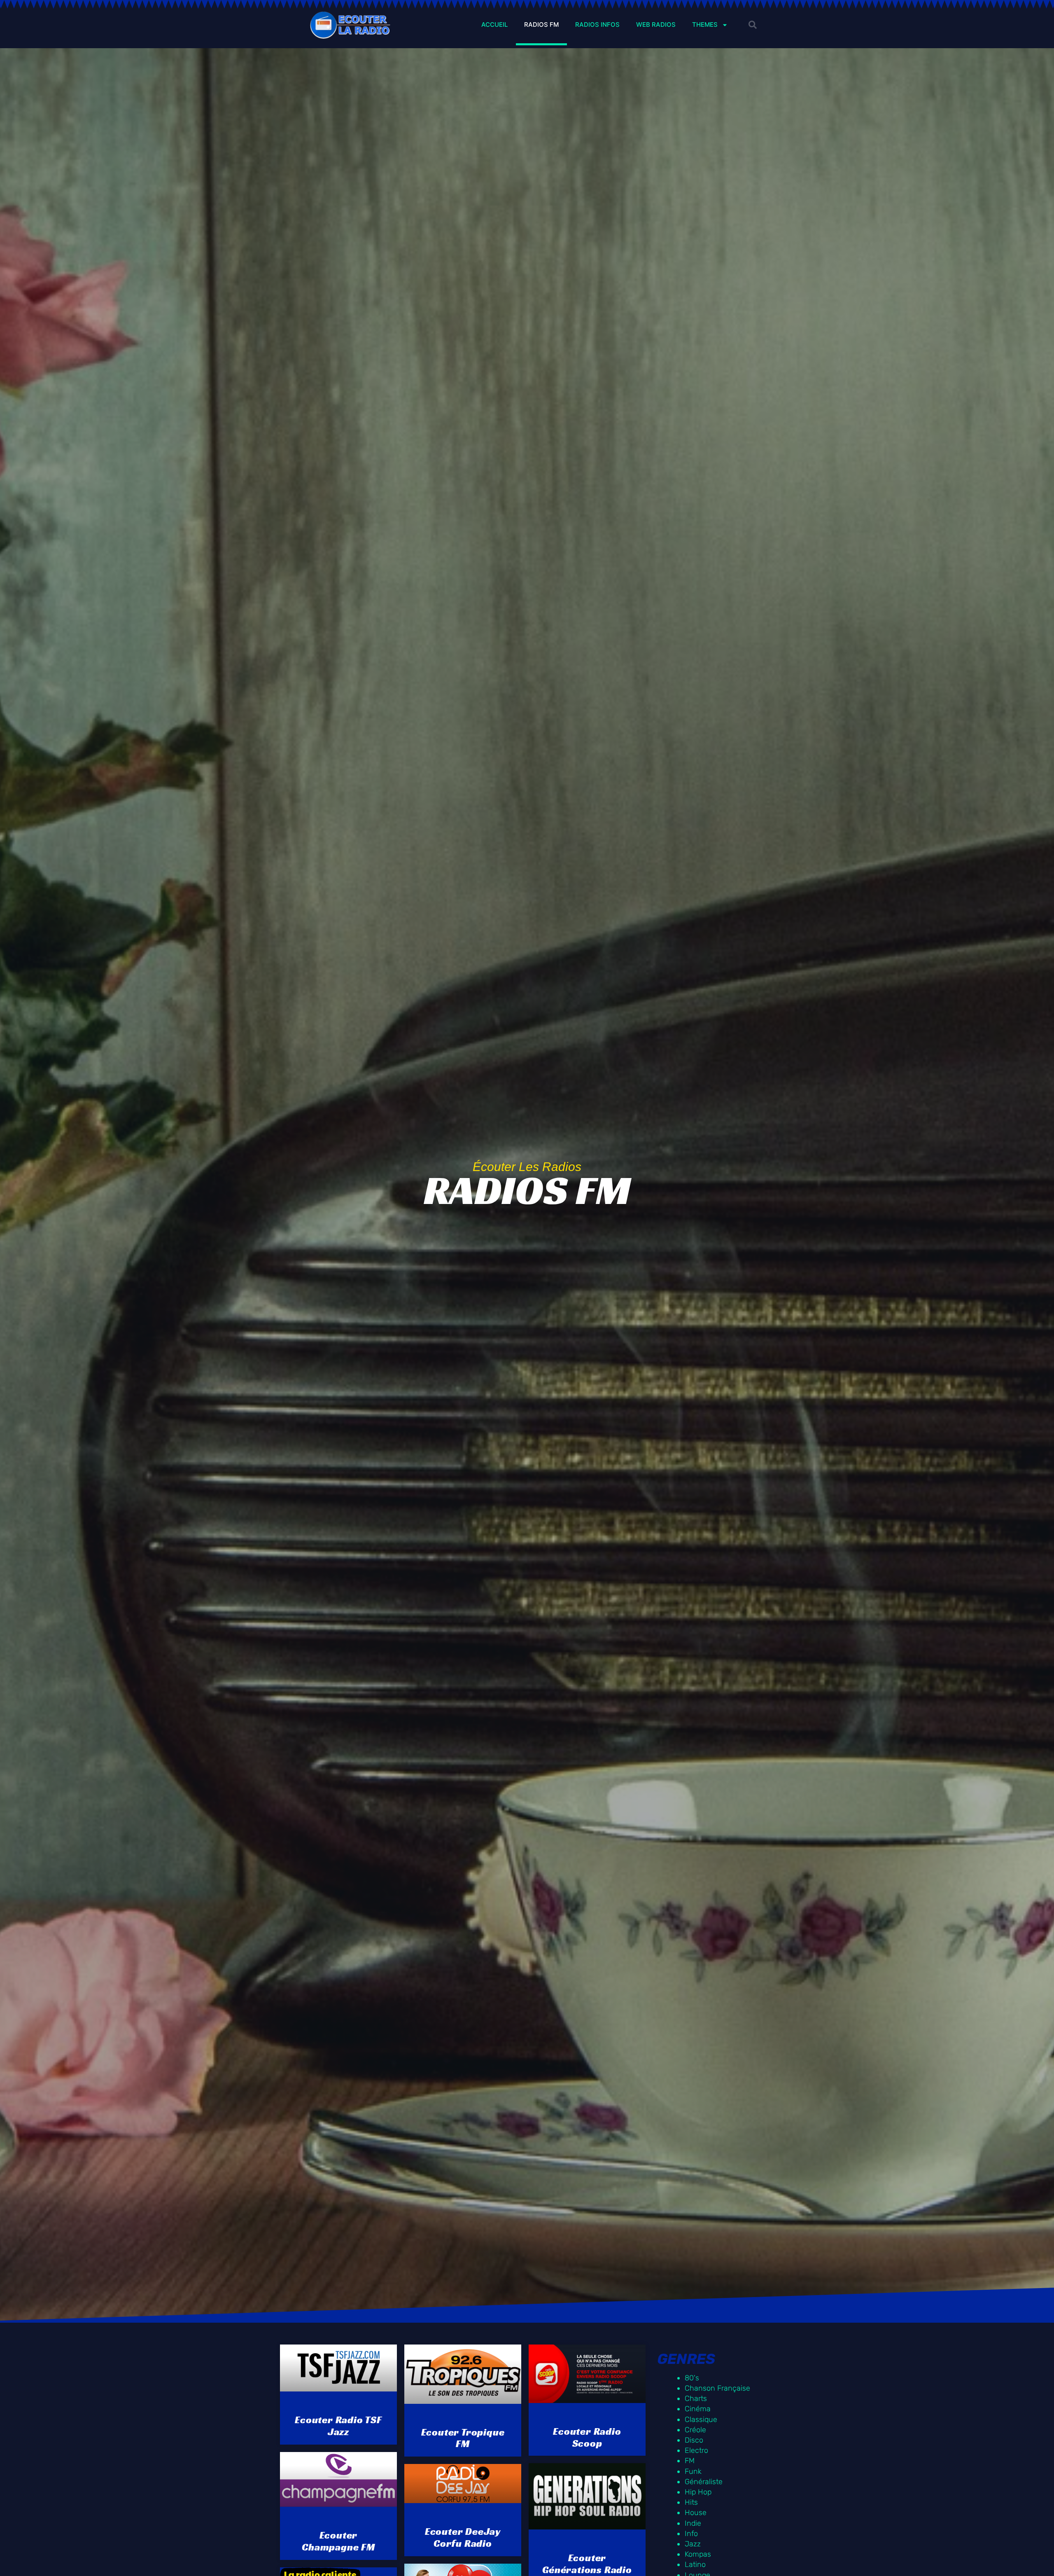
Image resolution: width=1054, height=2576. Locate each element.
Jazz (693, 2544)
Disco (694, 2440)
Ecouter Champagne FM (338, 2541)
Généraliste (704, 2482)
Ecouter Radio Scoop (587, 2437)
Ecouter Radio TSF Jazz (338, 2426)
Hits (691, 2502)
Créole (695, 2430)
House (696, 2513)
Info (691, 2534)
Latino (695, 2564)
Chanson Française (717, 2388)
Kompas (698, 2554)
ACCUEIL (494, 25)
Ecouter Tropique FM (463, 2438)
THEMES (705, 25)
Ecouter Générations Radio (587, 2564)
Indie (693, 2523)
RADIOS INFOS (597, 25)
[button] (753, 25)
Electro (696, 2450)
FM (690, 2461)
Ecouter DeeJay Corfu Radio (463, 2537)
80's (692, 2378)
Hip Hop (698, 2492)
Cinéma (698, 2409)
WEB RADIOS (656, 25)
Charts (696, 2398)
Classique (701, 2419)
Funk (693, 2471)
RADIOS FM (541, 25)
